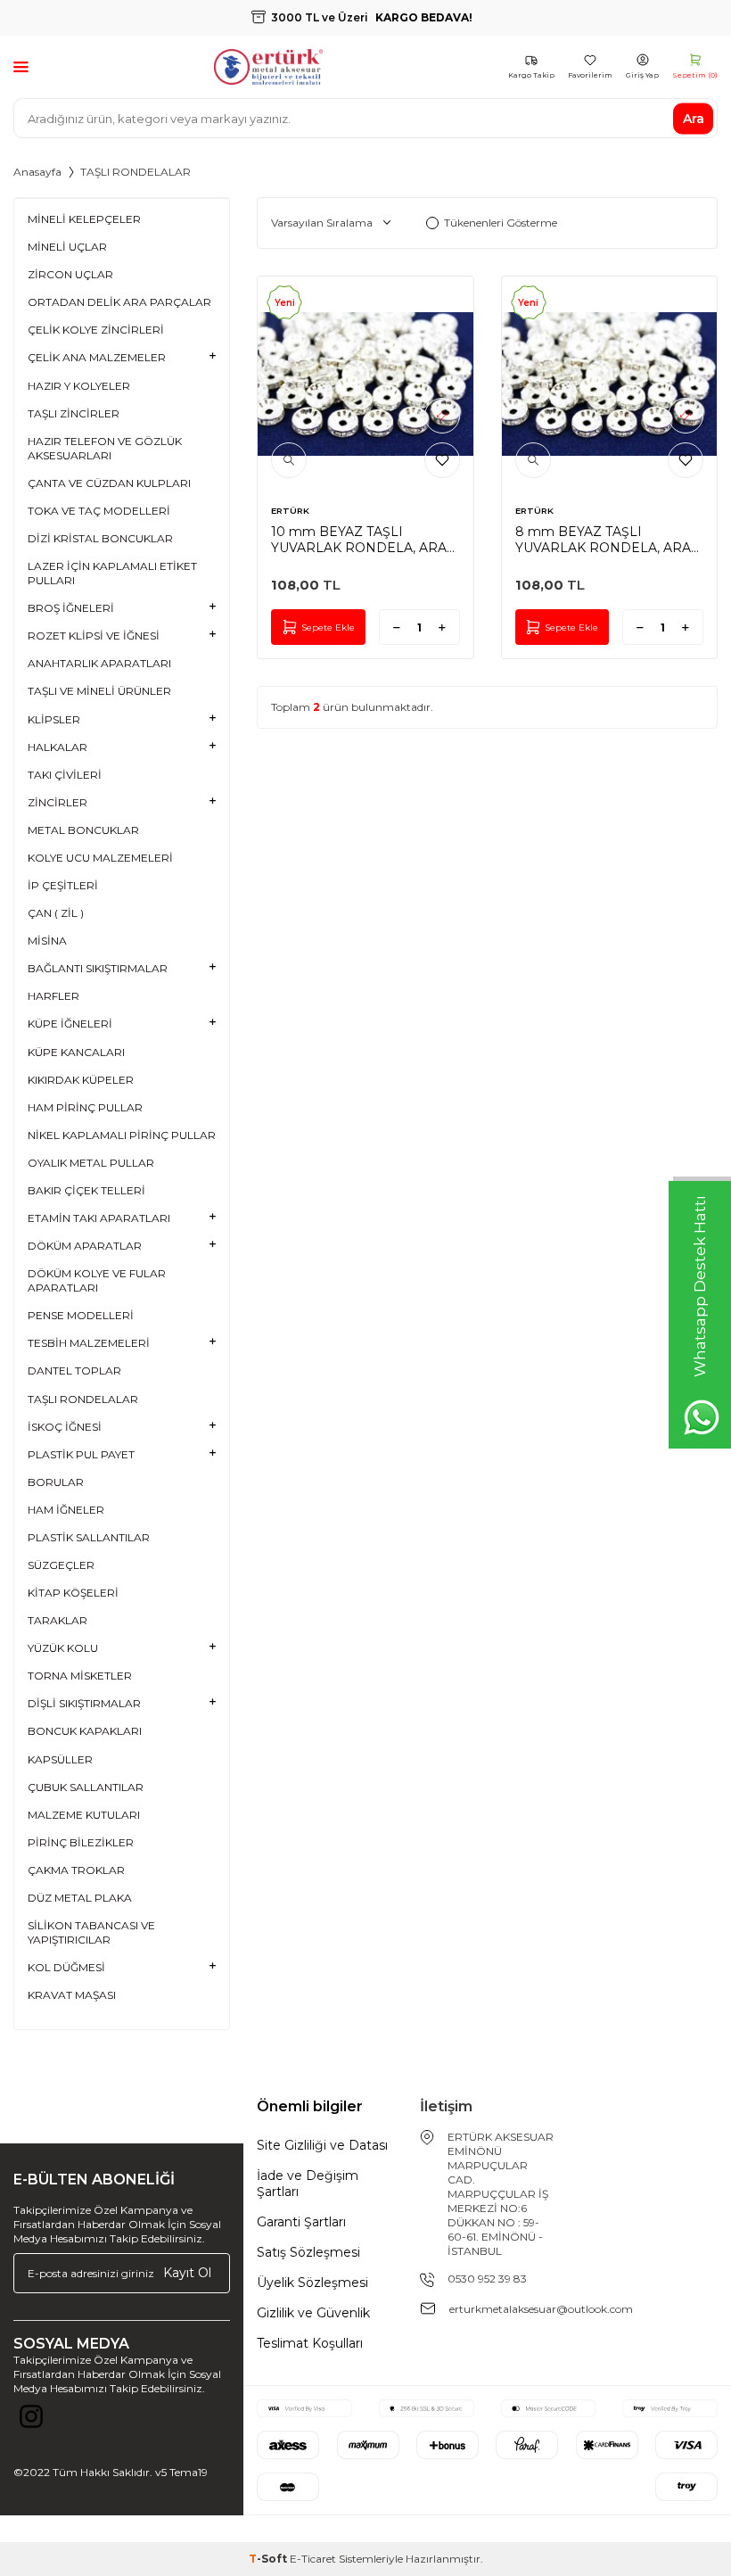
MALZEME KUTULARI (84, 1815)
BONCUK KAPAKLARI (85, 1731)
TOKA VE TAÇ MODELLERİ (99, 511)
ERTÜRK (290, 511)
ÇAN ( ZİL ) (56, 913)
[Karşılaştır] (442, 416)
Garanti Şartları (301, 2222)
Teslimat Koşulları (310, 2343)
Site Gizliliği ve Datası (322, 2145)
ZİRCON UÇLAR (70, 274)
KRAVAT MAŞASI (72, 1995)
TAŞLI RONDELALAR (83, 1399)
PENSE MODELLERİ (81, 1315)
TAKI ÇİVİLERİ (65, 775)
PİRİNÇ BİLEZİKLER (81, 1842)
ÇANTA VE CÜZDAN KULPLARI (109, 483)
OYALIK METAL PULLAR (91, 1163)
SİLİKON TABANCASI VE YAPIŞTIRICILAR (91, 1932)
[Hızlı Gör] (289, 460)
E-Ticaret (313, 2559)
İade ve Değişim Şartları (308, 2184)
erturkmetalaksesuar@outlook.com (541, 2309)
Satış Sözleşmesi (308, 2252)
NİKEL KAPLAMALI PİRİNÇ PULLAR (122, 1135)
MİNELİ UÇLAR (67, 247)
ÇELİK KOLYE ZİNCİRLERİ (96, 330)
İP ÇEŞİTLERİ (63, 885)
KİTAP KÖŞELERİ (73, 1593)
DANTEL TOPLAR (74, 1371)
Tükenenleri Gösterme (501, 223)
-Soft (269, 2559)
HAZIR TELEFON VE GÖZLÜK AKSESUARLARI (105, 448)
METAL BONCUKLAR (83, 830)
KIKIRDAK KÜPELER (81, 1080)
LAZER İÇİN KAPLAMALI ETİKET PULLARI (112, 573)
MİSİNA (47, 941)
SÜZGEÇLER (61, 1565)
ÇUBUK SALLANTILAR (86, 1787)
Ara (694, 118)
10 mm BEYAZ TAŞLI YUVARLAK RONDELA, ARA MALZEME (359, 540)
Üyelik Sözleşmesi (312, 2283)
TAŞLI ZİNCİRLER (74, 413)
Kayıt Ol (187, 2273)
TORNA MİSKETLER (80, 1676)
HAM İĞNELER (66, 1510)
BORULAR (56, 1482)
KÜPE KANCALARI (76, 1052)
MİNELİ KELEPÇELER (84, 219)
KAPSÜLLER (60, 1759)
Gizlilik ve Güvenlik (313, 2313)
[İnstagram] (31, 2421)
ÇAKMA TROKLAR (76, 1870)
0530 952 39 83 (487, 2279)
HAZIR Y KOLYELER (79, 386)
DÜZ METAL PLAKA (80, 1898)
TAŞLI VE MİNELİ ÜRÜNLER (99, 691)
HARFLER (53, 996)
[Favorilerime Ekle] (442, 460)
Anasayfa (37, 172)
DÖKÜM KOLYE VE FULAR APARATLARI (97, 1280)
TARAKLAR (57, 1620)
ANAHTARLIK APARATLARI (99, 663)
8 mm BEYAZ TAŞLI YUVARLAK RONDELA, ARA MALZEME (603, 540)
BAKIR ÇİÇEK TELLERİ (86, 1190)
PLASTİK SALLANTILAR (89, 1537)
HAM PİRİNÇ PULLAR (85, 1107)
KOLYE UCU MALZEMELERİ (100, 858)
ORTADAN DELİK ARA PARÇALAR (119, 302)
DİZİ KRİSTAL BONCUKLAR (100, 538)
